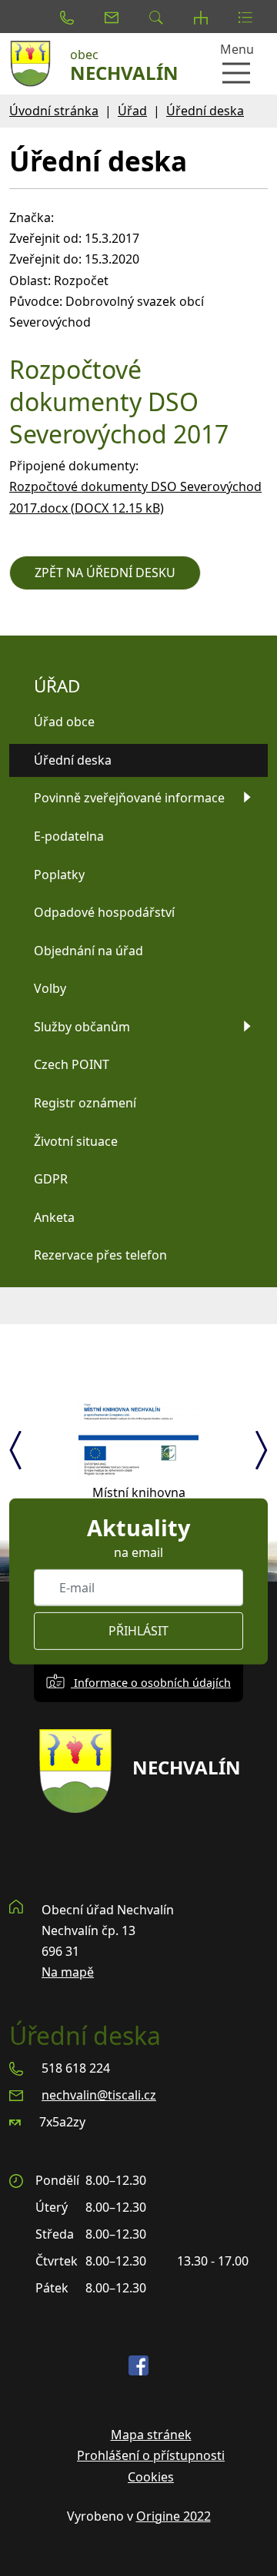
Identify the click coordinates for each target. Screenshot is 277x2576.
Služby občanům (82, 1027)
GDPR (51, 1179)
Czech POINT (72, 1064)
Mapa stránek (151, 2435)
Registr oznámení (85, 1103)
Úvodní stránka (54, 111)
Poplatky (59, 875)
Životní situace (76, 1141)
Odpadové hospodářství (104, 912)
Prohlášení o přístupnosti (151, 2455)
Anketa (54, 1217)
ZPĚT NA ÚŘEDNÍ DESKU (105, 573)
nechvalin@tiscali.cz (99, 2095)
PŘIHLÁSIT (138, 1631)
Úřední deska (205, 111)
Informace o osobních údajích (151, 1683)
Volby (50, 988)
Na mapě (68, 1972)
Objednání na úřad (88, 951)
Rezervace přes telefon (100, 1255)
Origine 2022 (174, 2516)
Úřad (132, 111)
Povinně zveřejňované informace (129, 798)
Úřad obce (64, 722)
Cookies (151, 2477)
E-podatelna (69, 836)
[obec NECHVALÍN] (35, 64)
